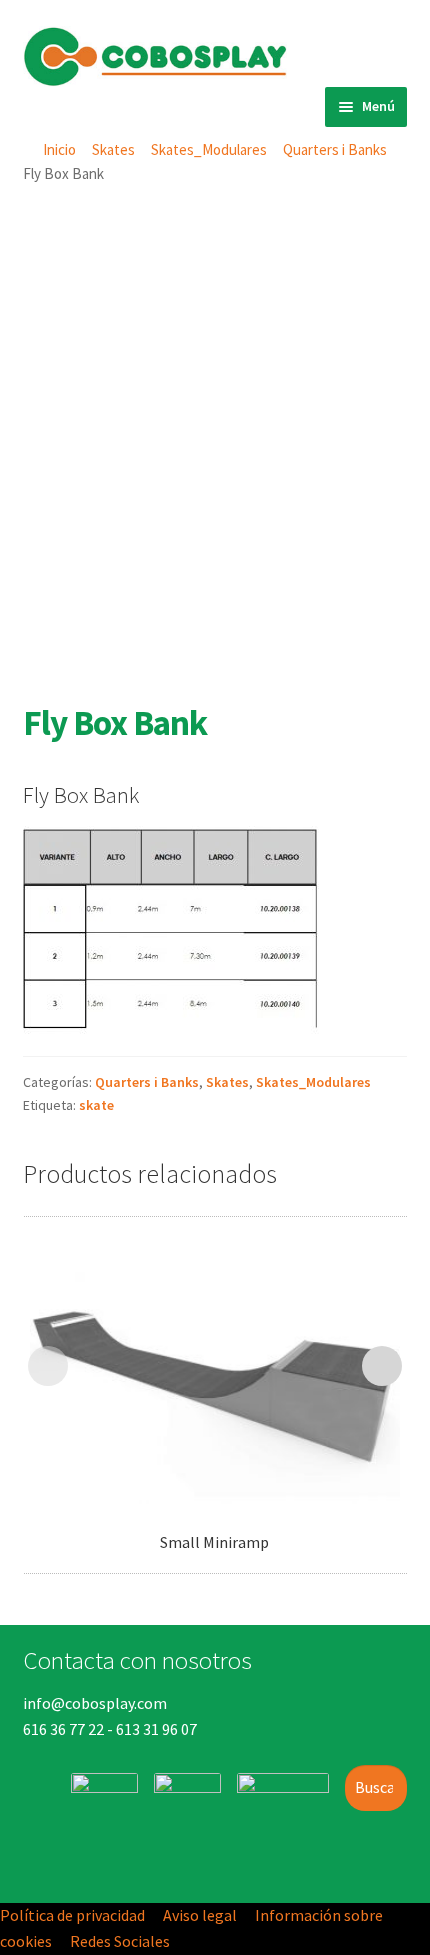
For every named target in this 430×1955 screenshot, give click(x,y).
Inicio (59, 149)
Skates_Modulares (209, 149)
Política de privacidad (72, 1915)
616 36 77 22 (63, 1729)
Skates (113, 149)
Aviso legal (200, 1915)
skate (96, 1105)
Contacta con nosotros (137, 1660)
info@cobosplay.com (95, 1703)
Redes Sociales (120, 1941)
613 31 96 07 (156, 1729)
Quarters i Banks (335, 149)
